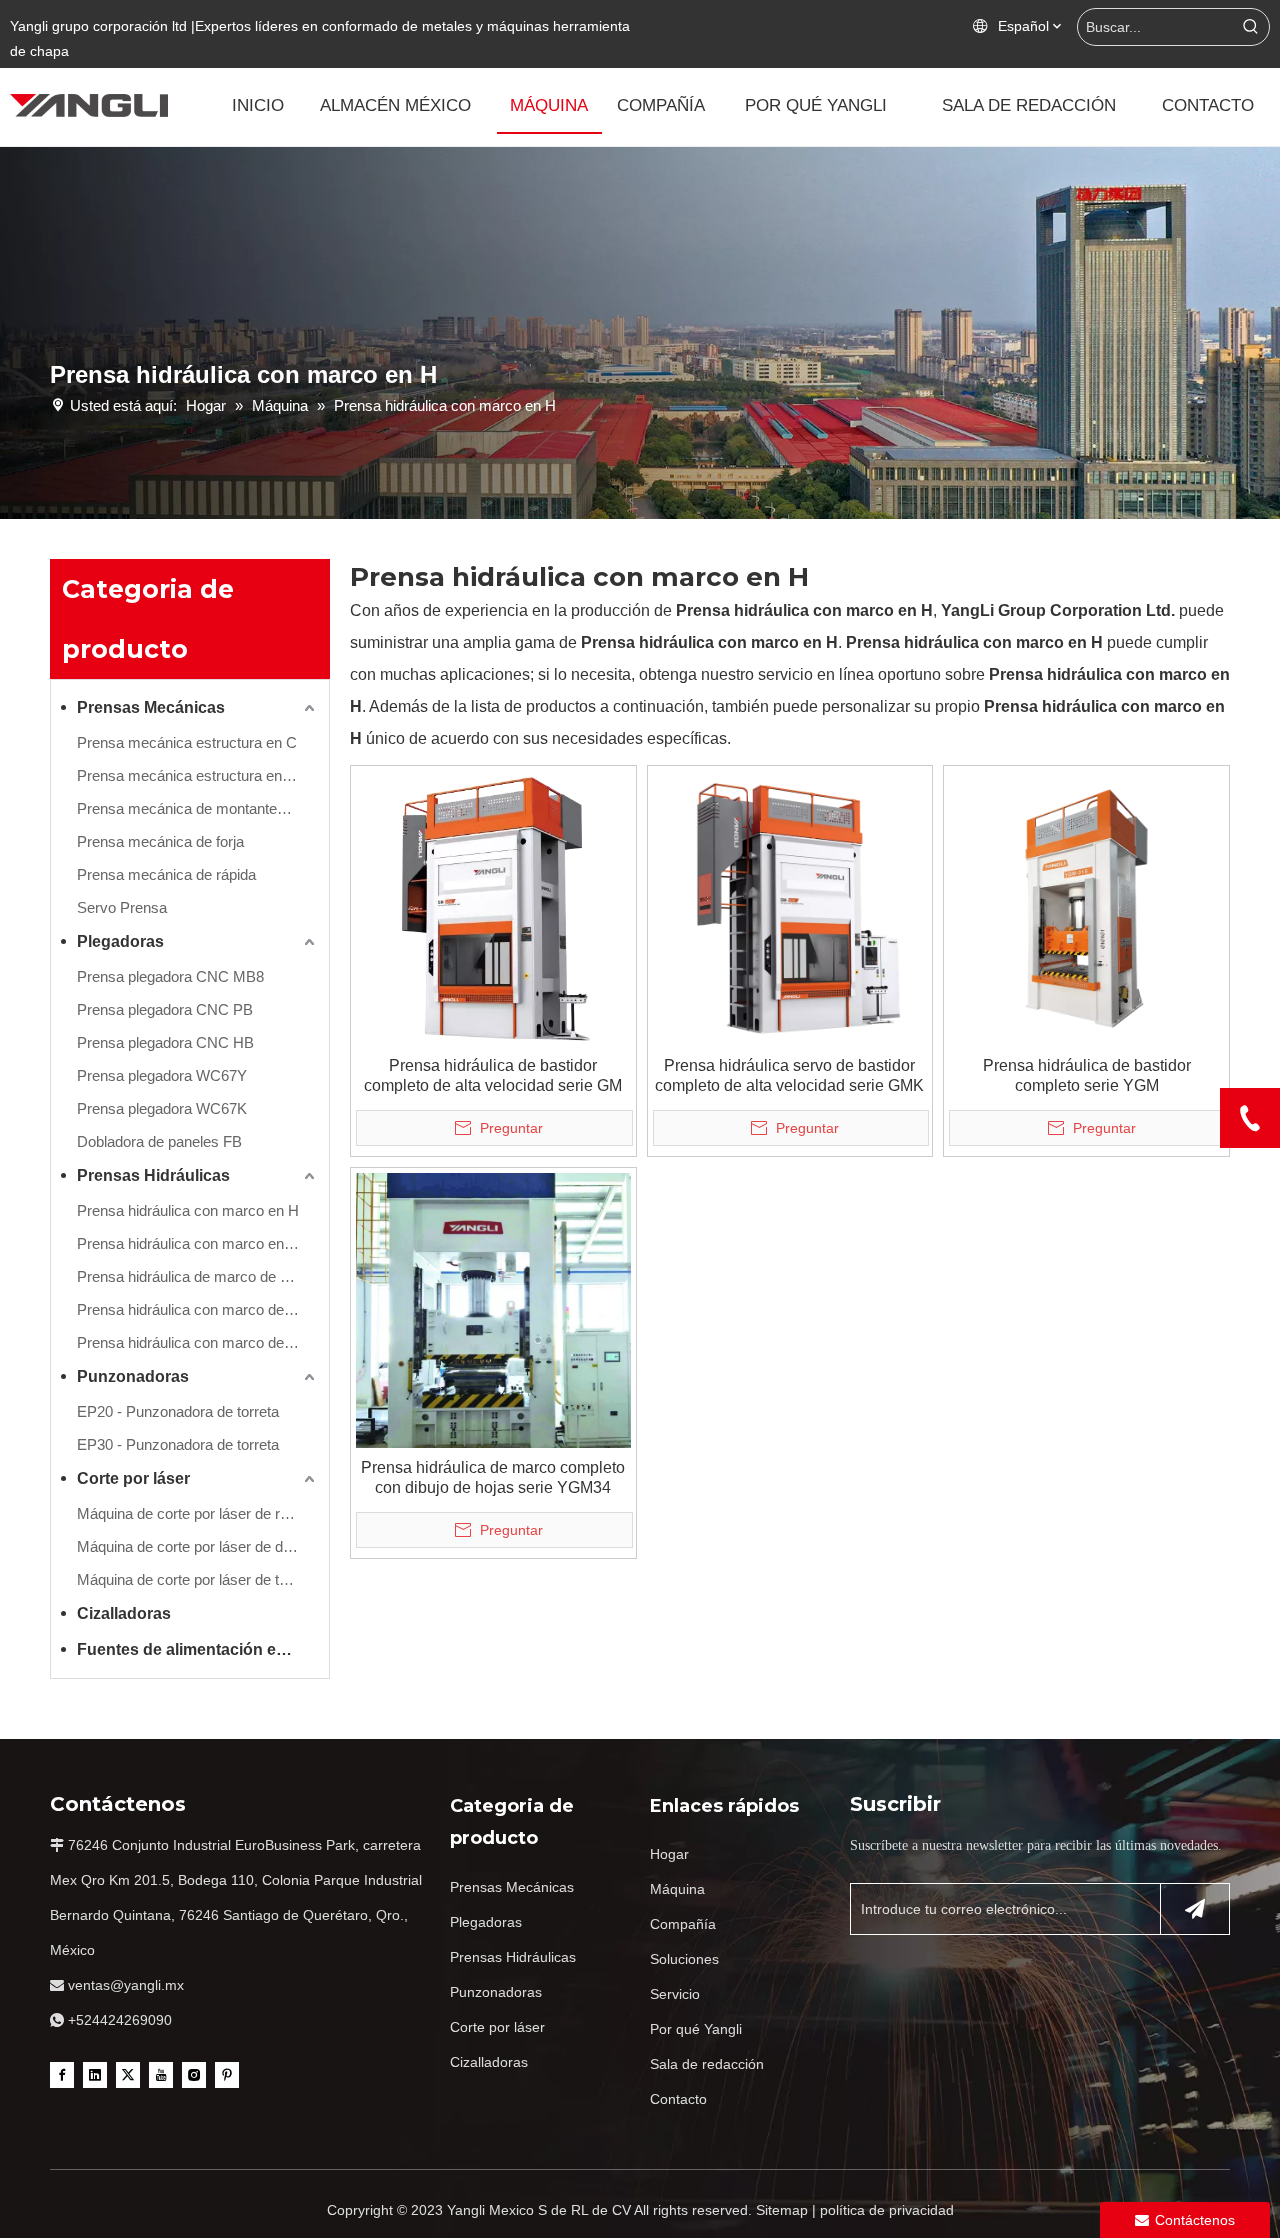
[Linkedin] (95, 2074)
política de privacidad (887, 2210)
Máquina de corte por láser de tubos (194, 1579)
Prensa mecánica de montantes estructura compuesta (198, 808)
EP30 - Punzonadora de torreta (178, 1444)
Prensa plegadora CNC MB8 (170, 976)
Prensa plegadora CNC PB (165, 1009)
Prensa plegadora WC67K (162, 1108)
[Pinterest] (227, 2074)
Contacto (678, 2099)
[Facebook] (62, 2074)
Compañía (683, 1924)
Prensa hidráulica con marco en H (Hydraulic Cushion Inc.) (198, 1243)
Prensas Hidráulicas (153, 1175)
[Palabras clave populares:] (1251, 27)
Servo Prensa (122, 907)
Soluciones (684, 1959)
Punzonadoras (133, 1376)
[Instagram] (194, 2074)
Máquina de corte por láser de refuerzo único (198, 1513)
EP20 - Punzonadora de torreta (178, 1411)
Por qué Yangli (696, 2029)
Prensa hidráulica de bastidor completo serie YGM (1087, 1075)
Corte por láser (133, 1478)
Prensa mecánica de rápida (166, 874)
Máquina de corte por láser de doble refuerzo (198, 1546)
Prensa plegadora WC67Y (162, 1075)
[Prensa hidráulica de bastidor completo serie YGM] (1086, 907)
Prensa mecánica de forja (160, 841)
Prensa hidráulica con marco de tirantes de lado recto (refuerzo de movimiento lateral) (198, 1342)
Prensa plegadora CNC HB (165, 1042)
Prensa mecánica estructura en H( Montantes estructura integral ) (198, 775)
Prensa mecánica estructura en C (187, 742)
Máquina (677, 1889)
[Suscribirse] (1195, 1909)
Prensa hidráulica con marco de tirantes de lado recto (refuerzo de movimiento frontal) (198, 1309)
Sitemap (782, 2210)
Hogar (669, 1854)
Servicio (675, 1994)
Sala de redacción (707, 2064)
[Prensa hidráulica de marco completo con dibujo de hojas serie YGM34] (493, 1308)
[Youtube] (161, 2074)
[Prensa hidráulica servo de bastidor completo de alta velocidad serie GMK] (790, 907)
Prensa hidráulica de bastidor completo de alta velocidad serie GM (493, 1075)
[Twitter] (128, 2074)
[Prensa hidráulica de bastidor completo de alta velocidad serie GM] (493, 907)
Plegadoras (120, 941)
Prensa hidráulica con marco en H (188, 1210)
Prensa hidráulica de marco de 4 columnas (198, 1276)
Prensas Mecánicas (151, 707)
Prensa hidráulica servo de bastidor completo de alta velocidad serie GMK (789, 1075)
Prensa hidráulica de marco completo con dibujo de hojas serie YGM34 (493, 1477)
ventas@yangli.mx (126, 1985)
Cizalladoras (124, 1613)
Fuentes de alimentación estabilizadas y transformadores (198, 1649)
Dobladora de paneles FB (159, 1141)
